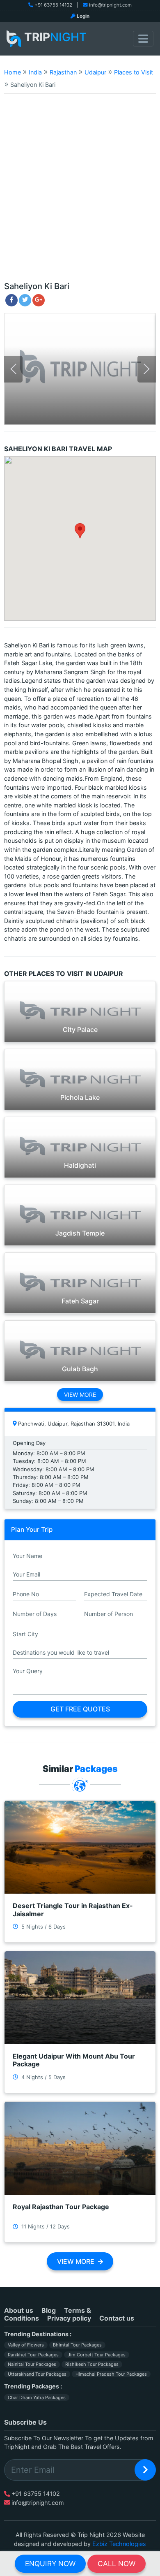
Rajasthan (63, 72)
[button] (80, 531)
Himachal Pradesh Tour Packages (111, 2374)
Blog (49, 2310)
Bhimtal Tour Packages (77, 2345)
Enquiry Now (50, 2563)
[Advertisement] (80, 191)
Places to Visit (134, 72)
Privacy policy (69, 2318)
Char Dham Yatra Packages (37, 2397)
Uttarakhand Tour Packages (37, 2374)
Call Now (117, 2563)
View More (80, 1395)
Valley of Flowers (26, 2345)
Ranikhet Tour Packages (33, 2355)
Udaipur (95, 72)
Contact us (117, 2318)
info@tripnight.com (110, 5)
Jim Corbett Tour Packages (97, 2355)
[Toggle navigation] (143, 39)
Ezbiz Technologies (119, 2544)
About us (19, 2310)
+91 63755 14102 (53, 5)
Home (13, 72)
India (35, 72)
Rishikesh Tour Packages (92, 2364)
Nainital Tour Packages (32, 2364)
